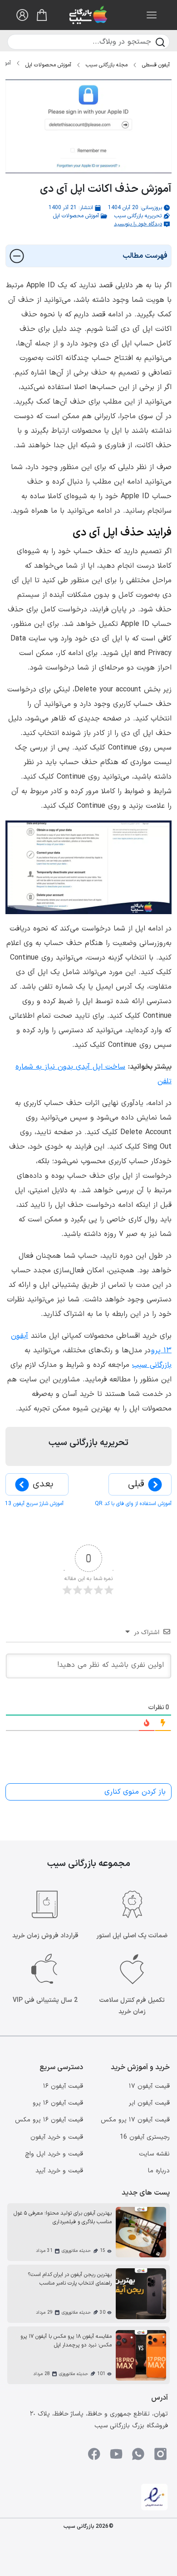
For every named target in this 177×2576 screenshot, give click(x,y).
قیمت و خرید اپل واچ (54, 2154)
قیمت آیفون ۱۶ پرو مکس (49, 2120)
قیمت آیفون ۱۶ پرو (58, 2103)
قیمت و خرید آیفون (57, 2137)
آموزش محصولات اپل (48, 65)
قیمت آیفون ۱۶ (63, 2086)
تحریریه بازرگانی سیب (138, 216)
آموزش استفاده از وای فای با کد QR (133, 1504)
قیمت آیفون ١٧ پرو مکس (135, 2120)
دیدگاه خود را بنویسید (138, 224)
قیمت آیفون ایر (149, 2103)
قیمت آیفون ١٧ (149, 2086)
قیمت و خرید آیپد (59, 2171)
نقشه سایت (154, 2154)
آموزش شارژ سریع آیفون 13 (34, 1504)
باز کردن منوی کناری (135, 1792)
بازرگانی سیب (152, 1365)
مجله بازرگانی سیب (107, 65)
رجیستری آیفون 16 (145, 2137)
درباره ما (159, 2171)
